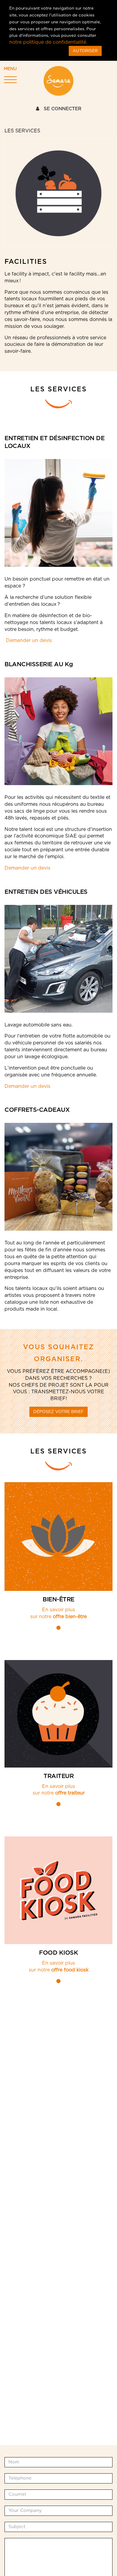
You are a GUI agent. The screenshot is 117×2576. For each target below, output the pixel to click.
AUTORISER (85, 51)
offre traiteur (70, 1793)
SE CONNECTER (62, 109)
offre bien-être (70, 1617)
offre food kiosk (70, 1970)
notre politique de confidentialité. (48, 42)
